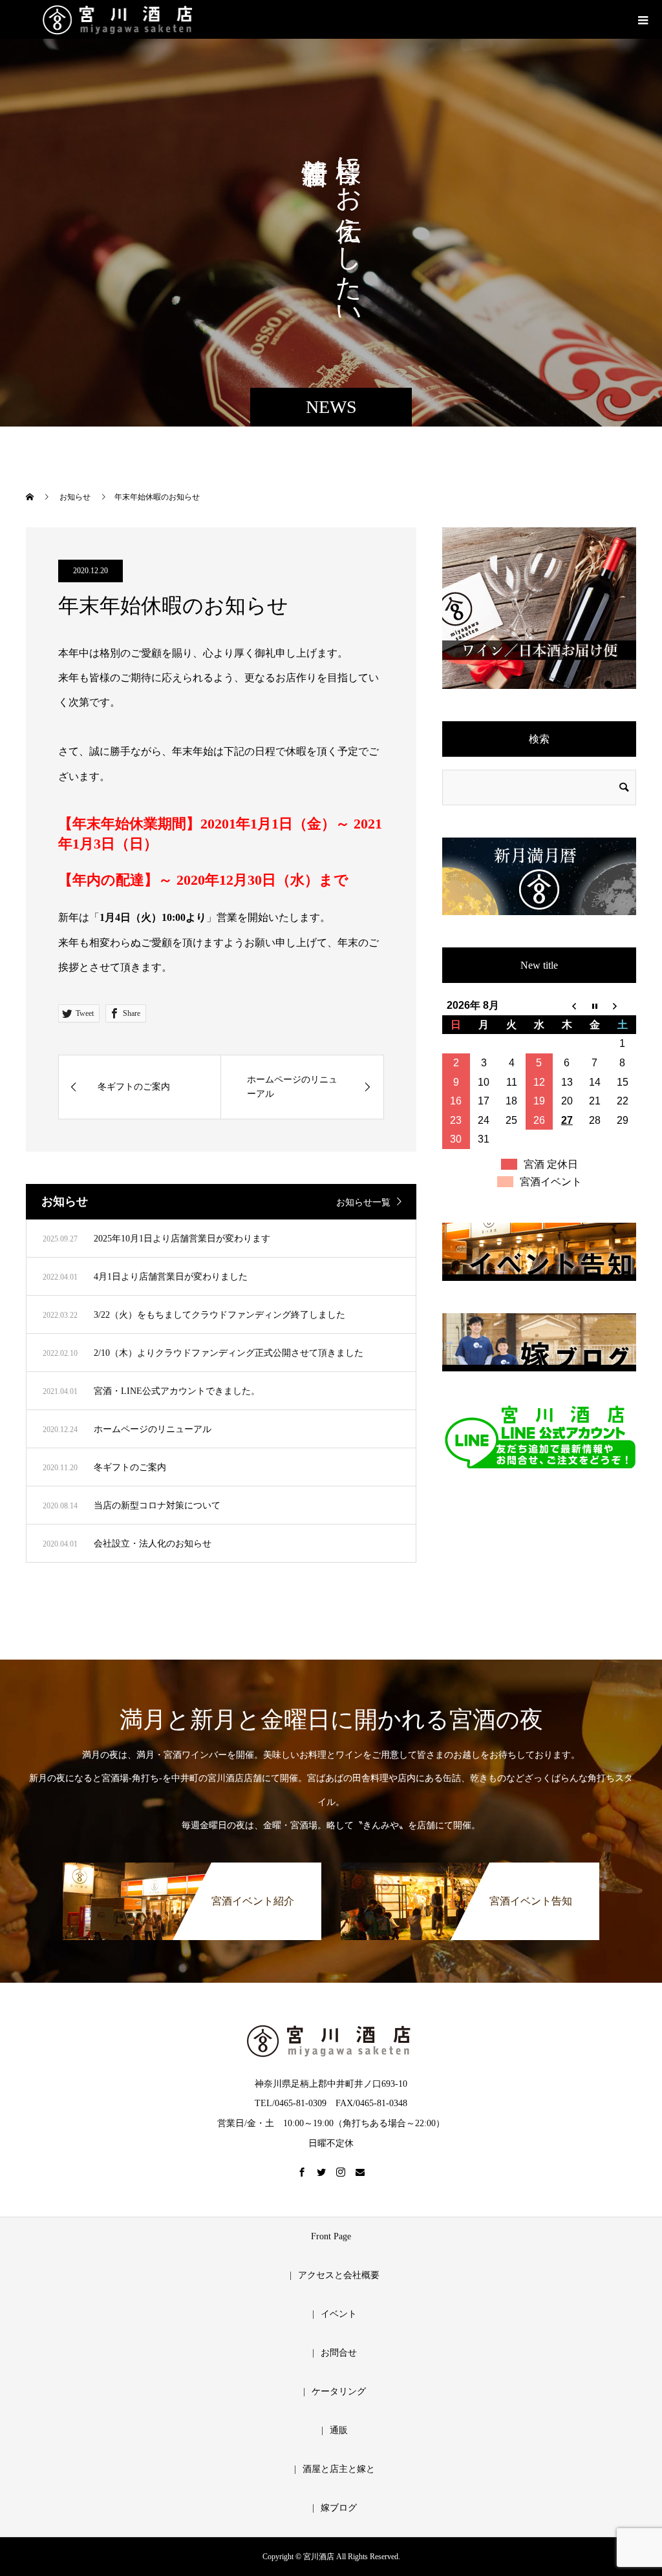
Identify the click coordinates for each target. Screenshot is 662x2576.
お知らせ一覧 (363, 1202)
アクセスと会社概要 (339, 2275)
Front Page (331, 2236)
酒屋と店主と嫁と (339, 2469)
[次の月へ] (622, 1006)
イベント (339, 2314)
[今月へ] (594, 1006)
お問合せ (339, 2353)
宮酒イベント (551, 1182)
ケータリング (339, 2391)
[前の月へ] (567, 1006)
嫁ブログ (339, 2508)
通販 (339, 2430)
